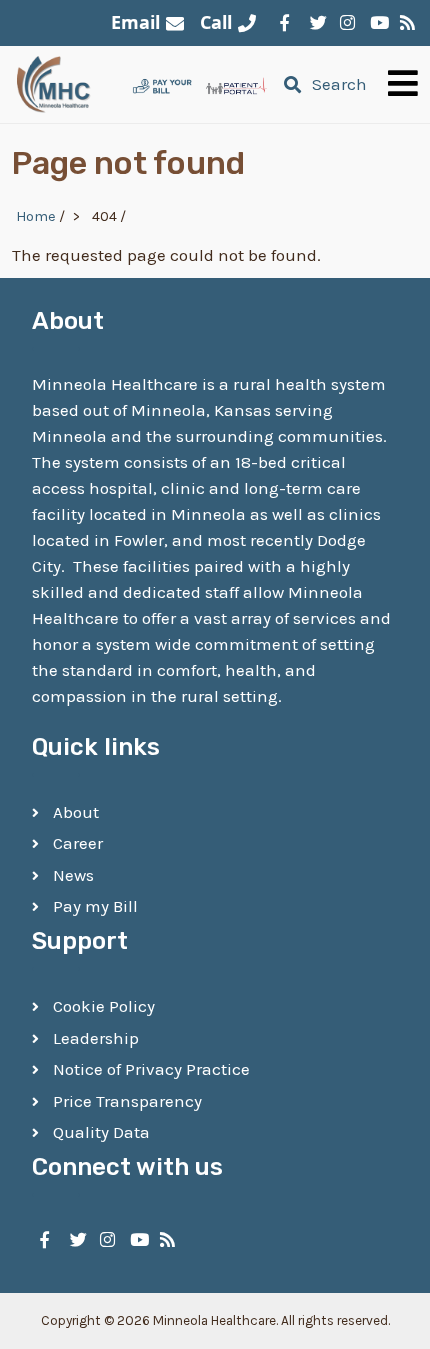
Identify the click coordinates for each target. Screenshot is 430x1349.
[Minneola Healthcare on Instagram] (345, 23)
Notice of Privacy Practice (151, 1069)
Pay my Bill (95, 906)
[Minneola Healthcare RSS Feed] (405, 23)
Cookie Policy (104, 1006)
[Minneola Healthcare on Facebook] (285, 23)
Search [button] (339, 84)
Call (216, 22)
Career (78, 843)
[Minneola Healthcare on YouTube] (375, 23)
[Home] (54, 84)
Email (135, 22)
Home (36, 216)
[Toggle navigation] (403, 84)
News (73, 875)
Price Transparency (127, 1101)
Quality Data (101, 1132)
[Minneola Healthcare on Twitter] (315, 23)
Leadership (96, 1038)
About (76, 812)
